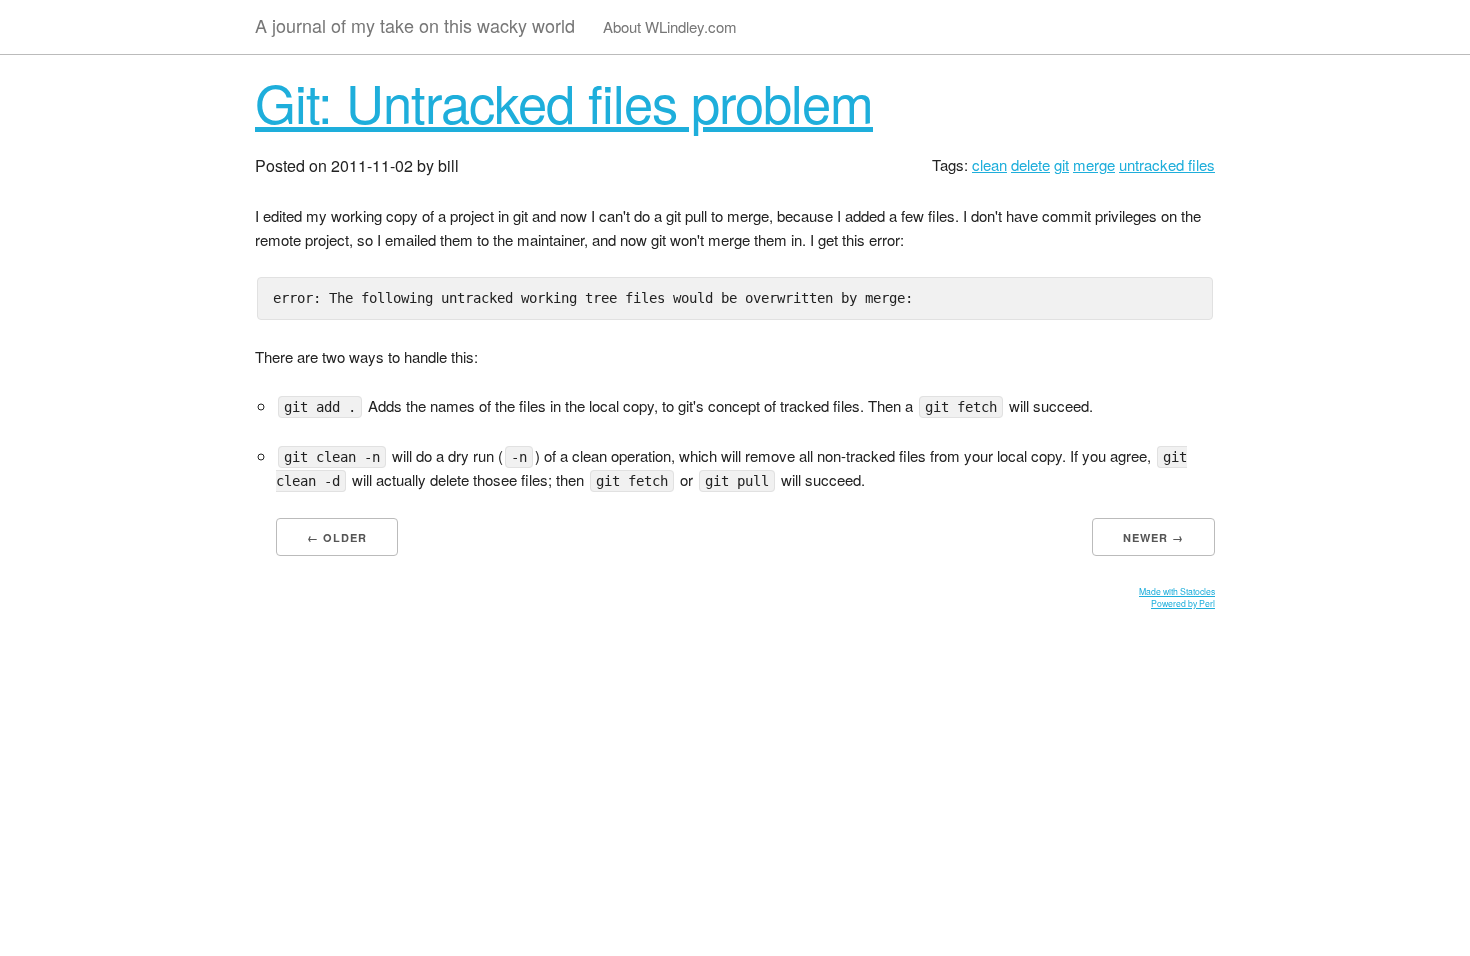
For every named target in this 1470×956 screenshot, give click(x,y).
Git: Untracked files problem (564, 101)
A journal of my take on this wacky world (415, 25)
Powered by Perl (1183, 603)
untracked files (1167, 164)
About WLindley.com (670, 26)
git (1061, 164)
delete (1030, 164)
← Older (337, 537)
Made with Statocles (1177, 591)
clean (989, 164)
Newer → (1153, 537)
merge (1094, 164)
